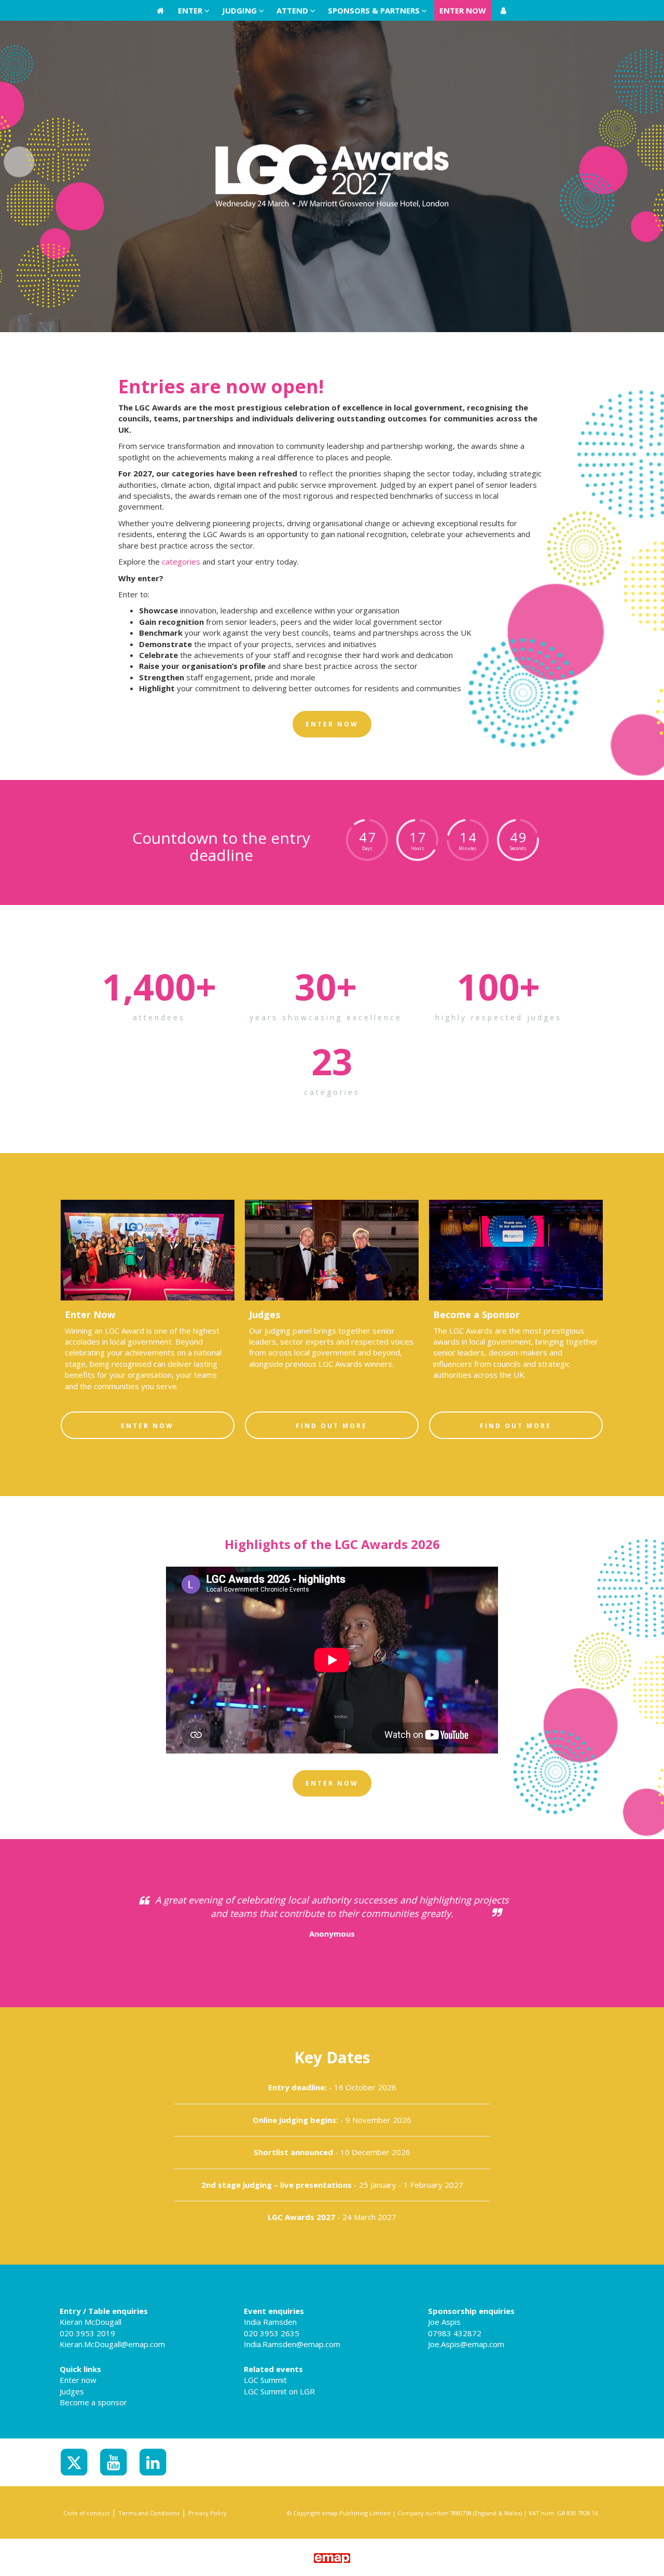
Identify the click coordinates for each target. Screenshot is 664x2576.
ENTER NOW (463, 10)
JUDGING (240, 10)
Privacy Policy (208, 2513)
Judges (72, 2391)
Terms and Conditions (149, 2513)
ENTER (191, 10)
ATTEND (293, 10)
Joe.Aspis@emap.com (466, 2344)
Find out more (331, 1426)
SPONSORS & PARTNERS (375, 10)
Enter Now (147, 1426)
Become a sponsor (93, 2402)
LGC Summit (265, 2380)
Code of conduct (86, 2513)
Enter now (78, 2380)
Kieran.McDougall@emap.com (112, 2344)
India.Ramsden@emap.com (292, 2344)
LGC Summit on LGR (279, 2391)
